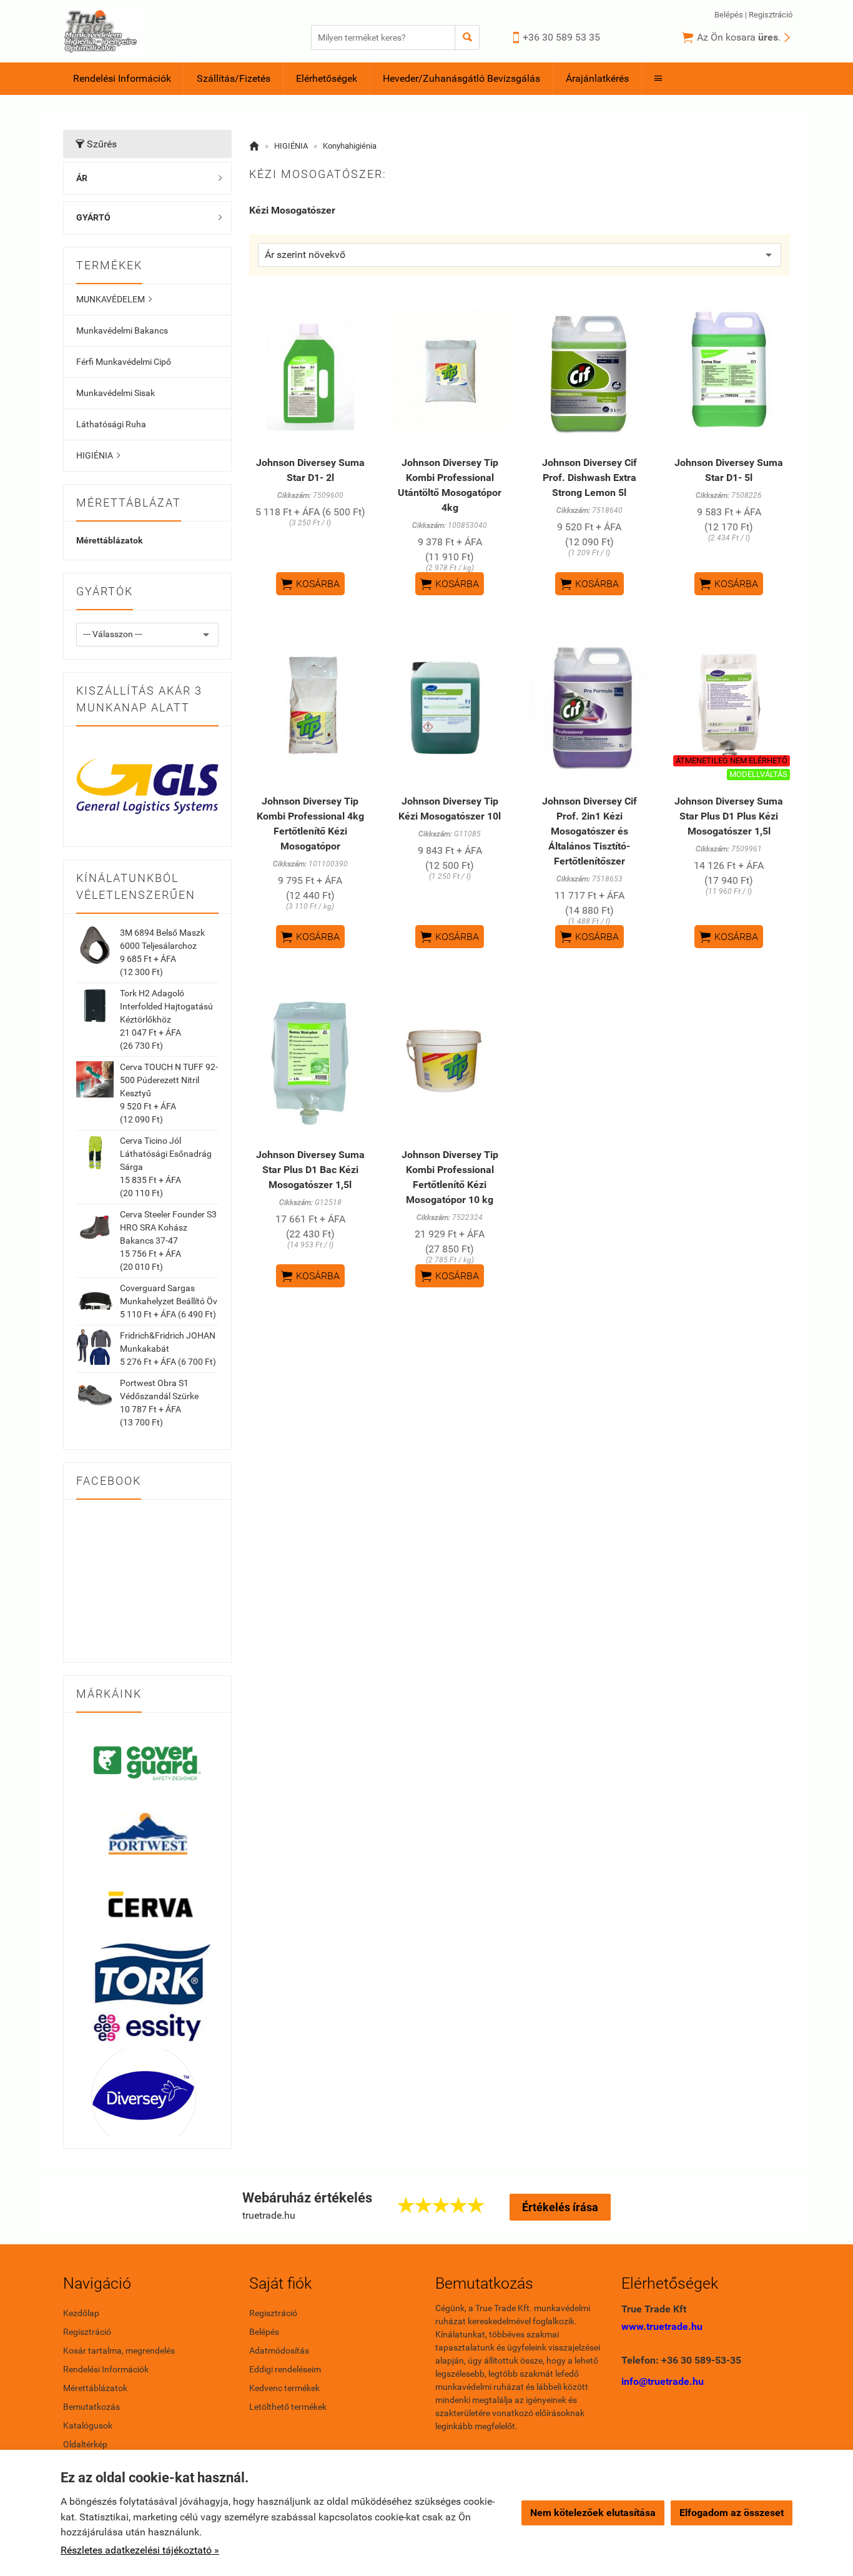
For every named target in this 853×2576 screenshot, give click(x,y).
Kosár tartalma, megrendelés (119, 2351)
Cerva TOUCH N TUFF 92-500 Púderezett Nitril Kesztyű (169, 1080)
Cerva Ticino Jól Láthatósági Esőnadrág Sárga (166, 1154)
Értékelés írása (560, 2207)
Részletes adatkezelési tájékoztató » (140, 2550)
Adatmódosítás (279, 2351)
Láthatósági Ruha (111, 424)
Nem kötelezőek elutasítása (593, 2513)
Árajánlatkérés (597, 78)
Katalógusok (88, 2425)
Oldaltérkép (85, 2444)
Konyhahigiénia (350, 146)
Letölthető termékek (288, 2407)
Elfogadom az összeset (732, 2513)
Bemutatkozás (91, 2407)
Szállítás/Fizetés (234, 78)
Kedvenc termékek (284, 2388)
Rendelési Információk (122, 78)
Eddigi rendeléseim (285, 2369)
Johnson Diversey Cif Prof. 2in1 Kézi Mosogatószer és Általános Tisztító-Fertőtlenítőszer (589, 831)
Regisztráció (771, 15)
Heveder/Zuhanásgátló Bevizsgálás (461, 78)
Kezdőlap (81, 2313)
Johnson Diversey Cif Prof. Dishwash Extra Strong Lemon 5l (589, 478)
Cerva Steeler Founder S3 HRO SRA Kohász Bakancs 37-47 (168, 1227)
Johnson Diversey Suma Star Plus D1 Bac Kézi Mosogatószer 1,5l (310, 1170)
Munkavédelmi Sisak (116, 393)
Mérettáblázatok (109, 540)
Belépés (729, 15)
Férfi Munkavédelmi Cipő (124, 362)
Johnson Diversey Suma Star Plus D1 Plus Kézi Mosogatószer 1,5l (729, 816)
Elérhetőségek (327, 78)
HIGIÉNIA (98, 455)
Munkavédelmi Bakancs (122, 330)
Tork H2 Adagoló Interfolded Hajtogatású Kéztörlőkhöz (166, 1006)
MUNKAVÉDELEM (114, 299)
